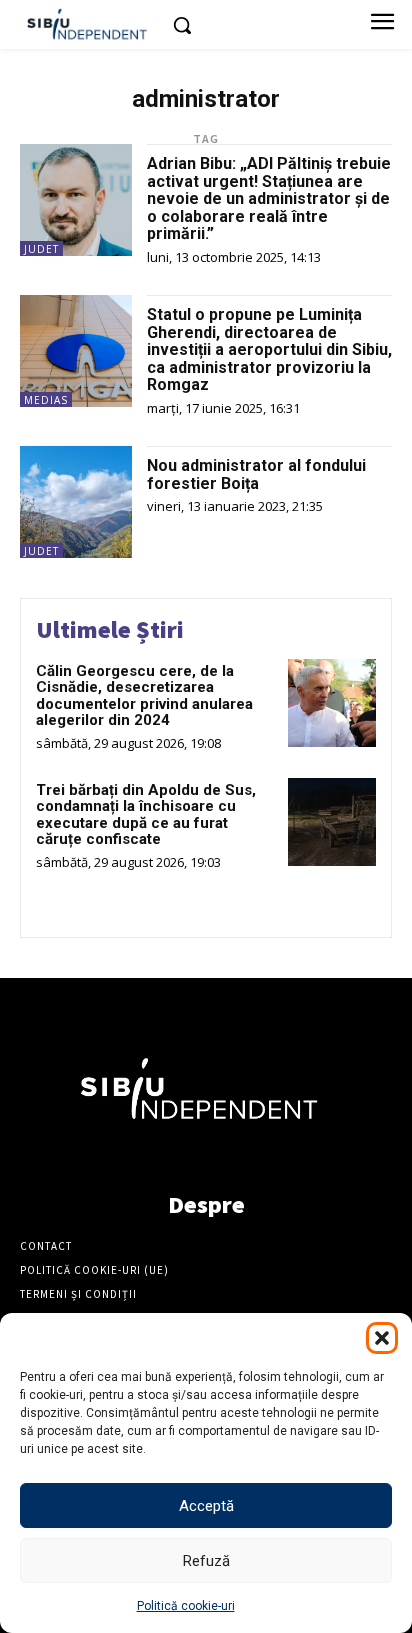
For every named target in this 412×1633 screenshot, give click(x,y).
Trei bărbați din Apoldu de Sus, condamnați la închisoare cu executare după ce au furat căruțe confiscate (146, 815)
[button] (382, 1338)
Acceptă (206, 1506)
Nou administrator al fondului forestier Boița (256, 474)
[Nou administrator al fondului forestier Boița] (76, 502)
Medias (46, 400)
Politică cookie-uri (186, 1606)
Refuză (206, 1561)
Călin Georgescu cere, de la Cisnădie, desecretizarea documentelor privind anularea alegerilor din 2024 (144, 696)
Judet (41, 249)
